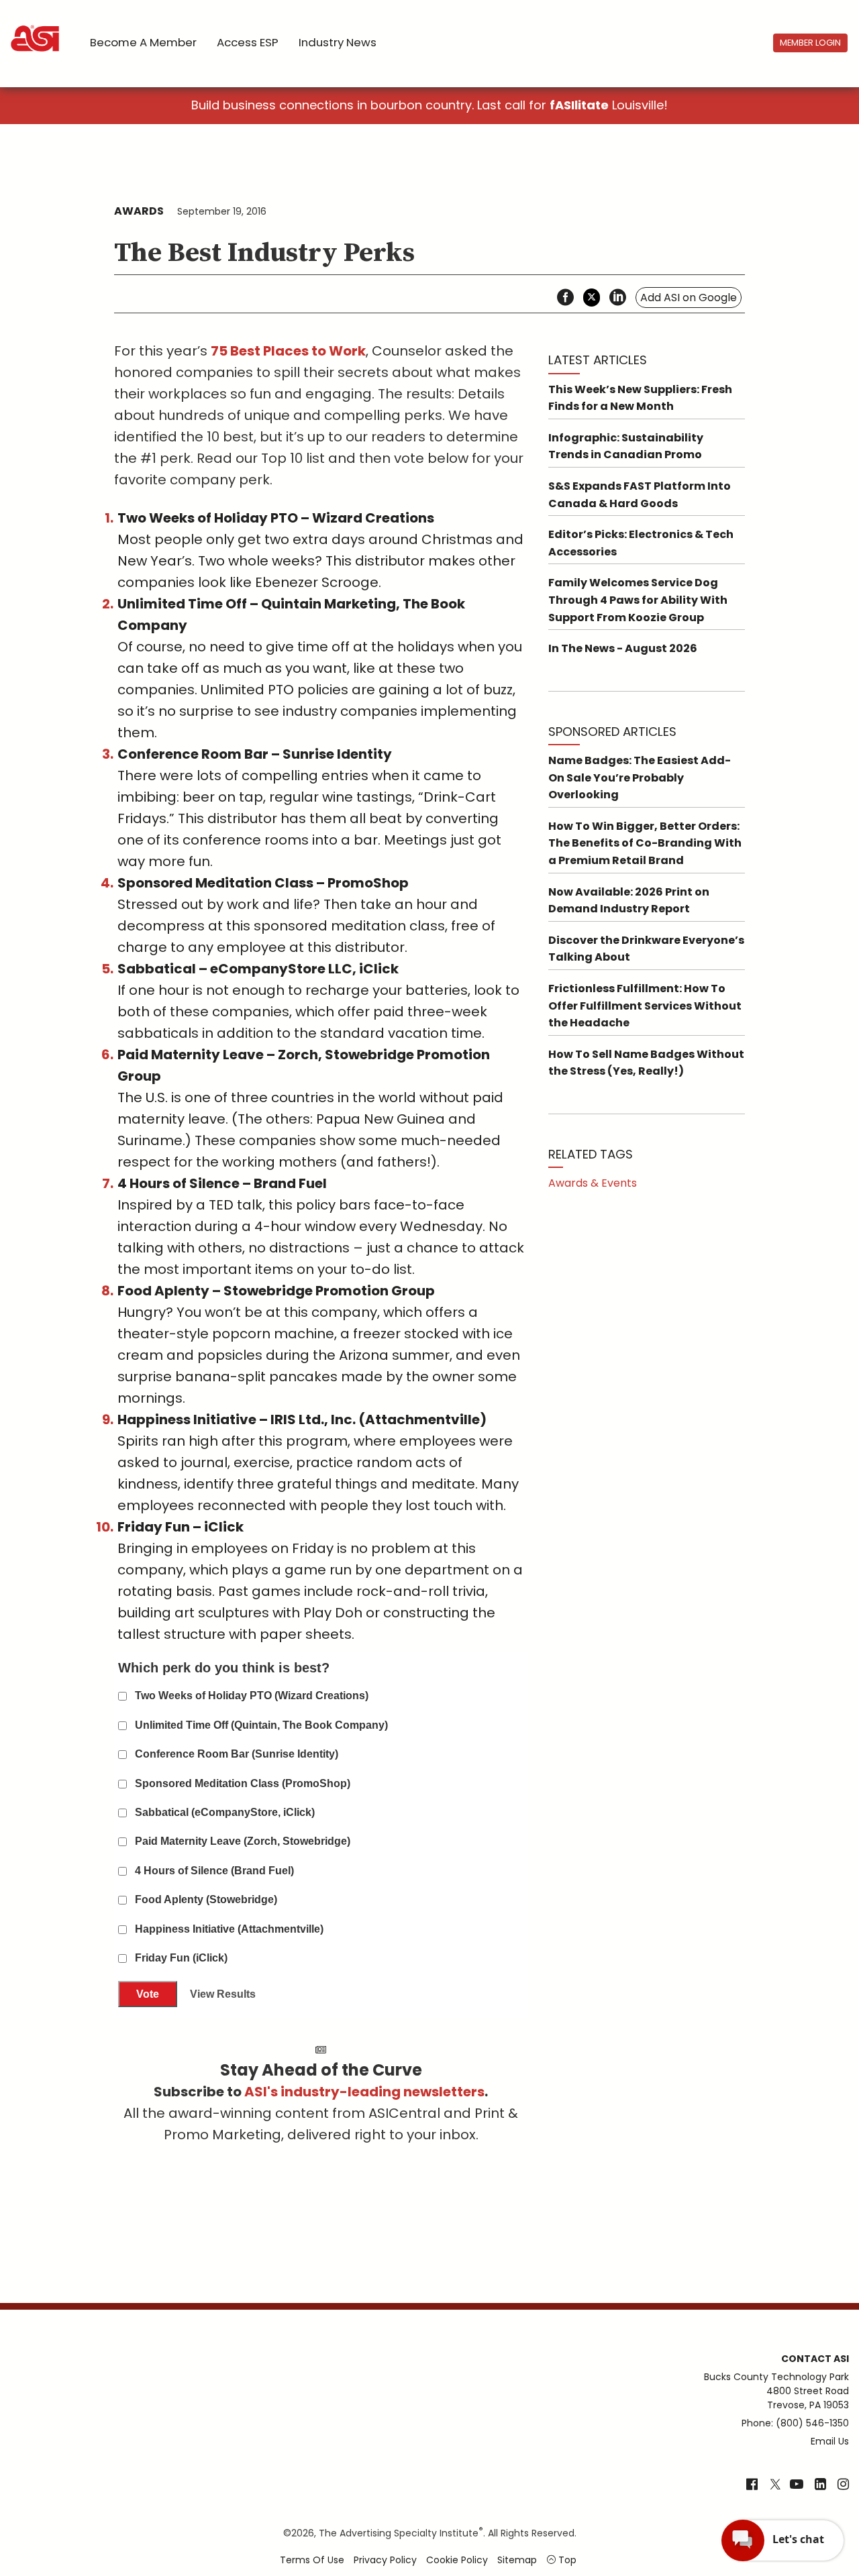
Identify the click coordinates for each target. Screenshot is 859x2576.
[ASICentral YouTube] (797, 2485)
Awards (139, 211)
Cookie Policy (457, 2560)
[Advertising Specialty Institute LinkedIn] (820, 2485)
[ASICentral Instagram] (843, 2485)
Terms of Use (312, 2560)
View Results (223, 1994)
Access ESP (248, 42)
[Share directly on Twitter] (592, 298)
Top (566, 2560)
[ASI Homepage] (36, 27)
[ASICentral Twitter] (775, 2485)
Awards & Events (593, 1183)
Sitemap (517, 2560)
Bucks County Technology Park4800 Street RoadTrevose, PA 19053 (776, 2391)
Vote (148, 1994)
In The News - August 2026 (623, 648)
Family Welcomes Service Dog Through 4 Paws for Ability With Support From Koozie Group (638, 600)
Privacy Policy (385, 2560)
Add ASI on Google (689, 298)
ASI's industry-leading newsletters (364, 2092)
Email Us (830, 2441)
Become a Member (143, 42)
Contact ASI (815, 2359)
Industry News (338, 42)
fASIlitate (579, 105)
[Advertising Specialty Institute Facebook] (752, 2485)
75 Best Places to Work (288, 351)
